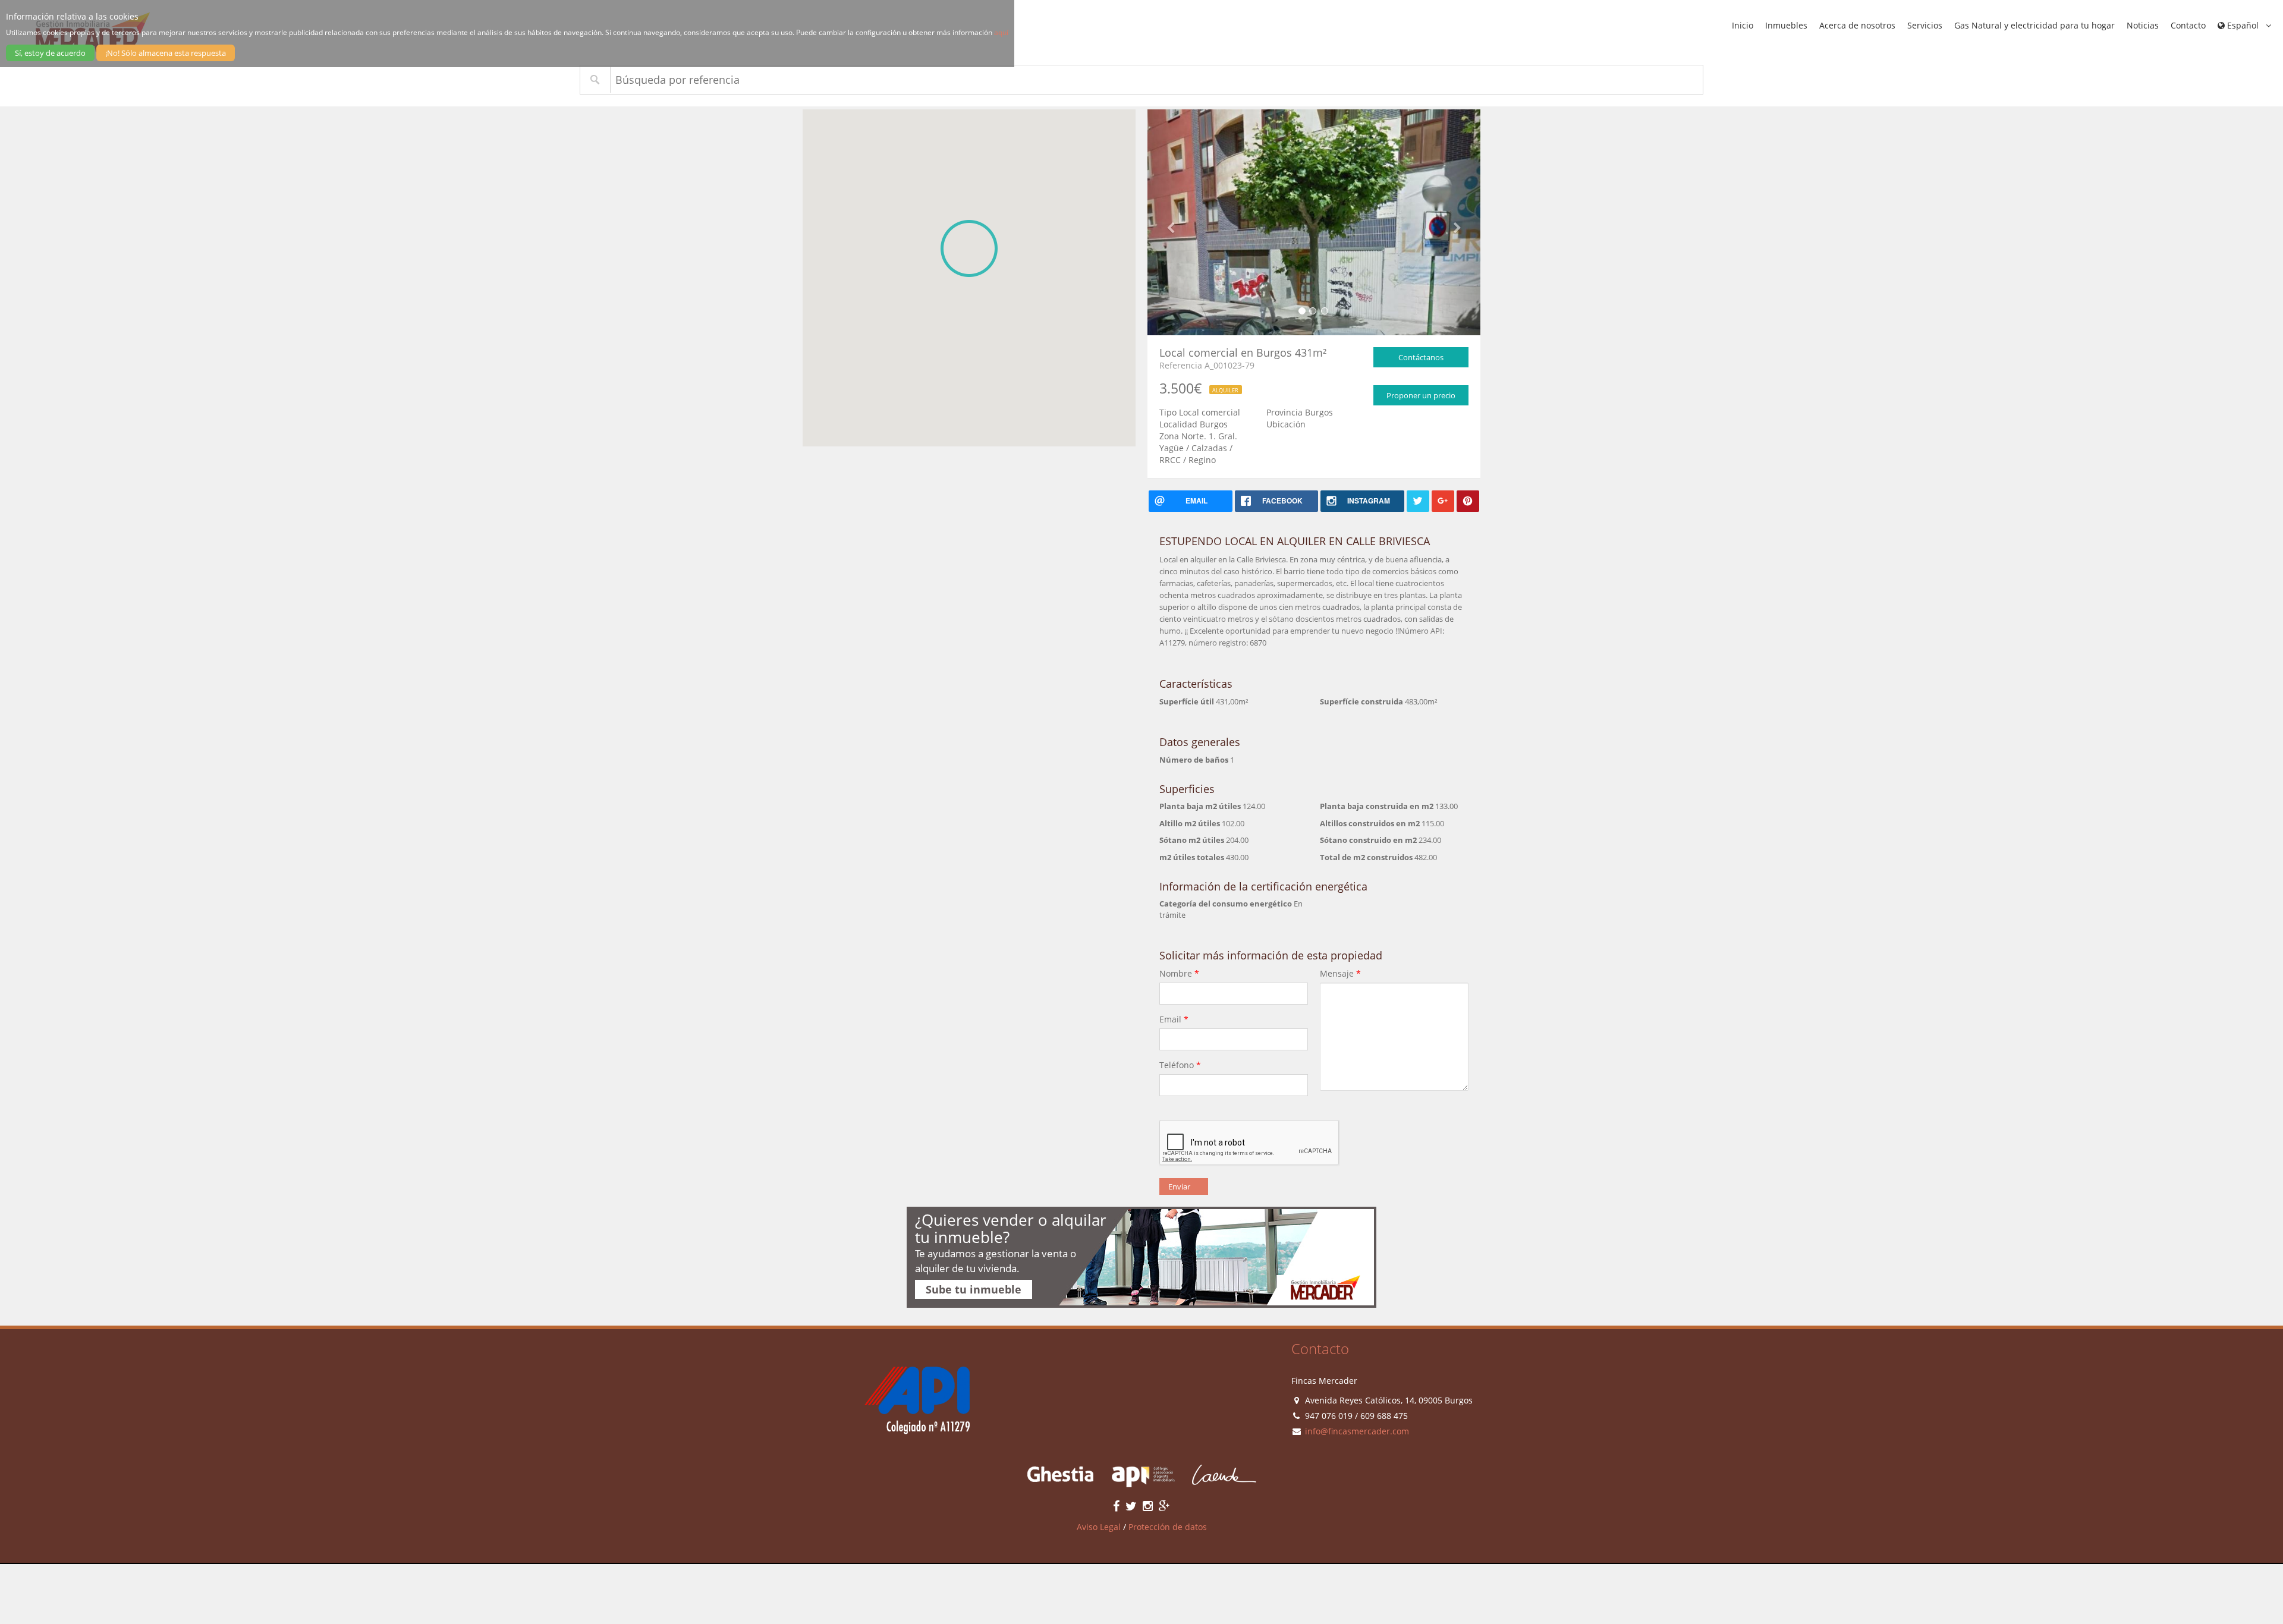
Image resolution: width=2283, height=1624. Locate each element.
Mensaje (1340, 973)
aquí (1001, 32)
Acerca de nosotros (1857, 25)
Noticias (2143, 25)
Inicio (1743, 25)
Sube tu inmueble (974, 1289)
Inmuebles (1786, 25)
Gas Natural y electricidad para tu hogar (2034, 25)
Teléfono (1180, 1065)
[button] (969, 248)
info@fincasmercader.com (1357, 1431)
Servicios (1925, 25)
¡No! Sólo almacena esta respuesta (166, 53)
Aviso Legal (1099, 1527)
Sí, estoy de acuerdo (50, 53)
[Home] (912, 1400)
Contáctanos (1421, 357)
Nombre (1179, 973)
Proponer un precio (1421, 395)
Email (1174, 1019)
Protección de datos (1168, 1527)
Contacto (2188, 25)
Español (2243, 25)
